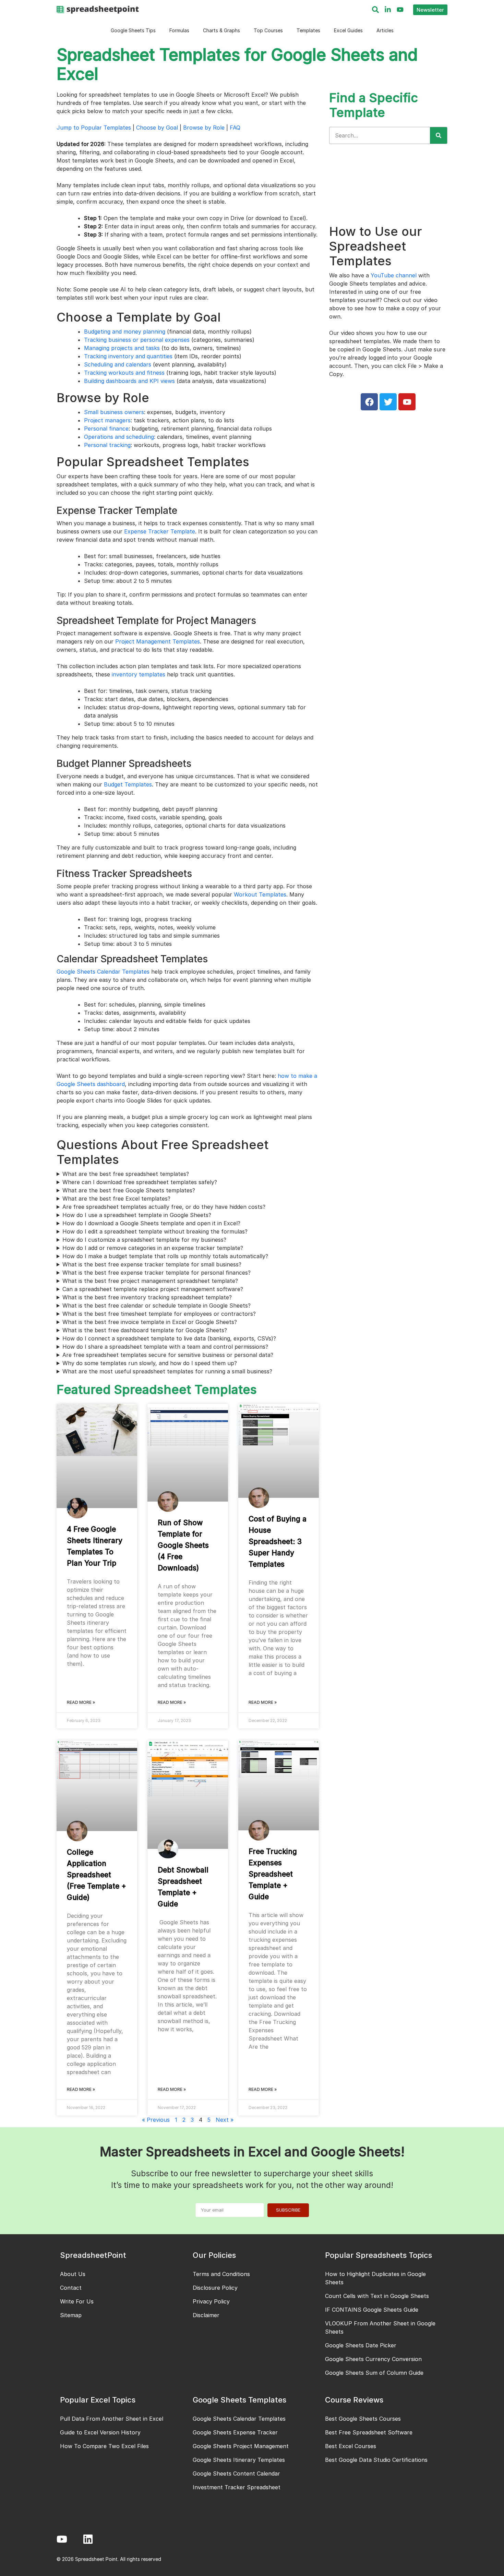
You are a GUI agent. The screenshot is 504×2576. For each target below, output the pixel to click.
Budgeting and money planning (125, 332)
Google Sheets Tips (133, 30)
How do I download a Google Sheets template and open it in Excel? (151, 1223)
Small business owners (114, 412)
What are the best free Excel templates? (116, 1199)
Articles (385, 30)
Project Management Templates (158, 641)
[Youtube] (400, 10)
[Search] (375, 10)
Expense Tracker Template (160, 531)
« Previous (156, 2120)
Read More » (81, 1702)
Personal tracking (107, 445)
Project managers (107, 420)
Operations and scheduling (119, 437)
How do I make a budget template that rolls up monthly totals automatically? (165, 1256)
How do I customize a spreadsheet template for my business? (144, 1240)
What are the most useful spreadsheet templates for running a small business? (167, 1371)
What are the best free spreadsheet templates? (126, 1174)
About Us (73, 2274)
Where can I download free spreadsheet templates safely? (140, 1182)
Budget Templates (128, 784)
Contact (71, 2288)
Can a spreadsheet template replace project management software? (153, 1289)
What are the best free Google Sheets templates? (129, 1190)
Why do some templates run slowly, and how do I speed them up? (150, 1363)
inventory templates (139, 674)
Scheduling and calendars (118, 364)
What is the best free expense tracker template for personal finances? (157, 1273)
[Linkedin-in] (388, 10)
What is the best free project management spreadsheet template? (150, 1281)
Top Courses (268, 30)
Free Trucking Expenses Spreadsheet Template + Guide (273, 1874)
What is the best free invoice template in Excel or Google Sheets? (150, 1322)
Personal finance (106, 429)
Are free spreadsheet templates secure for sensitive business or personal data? (168, 1355)
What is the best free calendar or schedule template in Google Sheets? (157, 1305)
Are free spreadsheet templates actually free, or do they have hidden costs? (164, 1207)
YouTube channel (394, 275)
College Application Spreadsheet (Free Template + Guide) (97, 1875)
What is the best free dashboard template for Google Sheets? (145, 1330)
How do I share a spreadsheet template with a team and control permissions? (165, 1347)
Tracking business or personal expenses (137, 340)
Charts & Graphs (221, 30)
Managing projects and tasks (122, 348)
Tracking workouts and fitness (124, 373)
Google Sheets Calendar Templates (103, 972)
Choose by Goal (157, 128)
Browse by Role (204, 128)
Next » (225, 2120)
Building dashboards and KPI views (129, 381)
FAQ (235, 128)
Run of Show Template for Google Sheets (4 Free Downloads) (183, 1545)
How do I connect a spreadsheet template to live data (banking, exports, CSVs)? (169, 1338)
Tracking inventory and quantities (128, 356)
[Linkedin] (88, 2539)
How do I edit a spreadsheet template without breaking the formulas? (155, 1231)
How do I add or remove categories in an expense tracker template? (153, 1248)
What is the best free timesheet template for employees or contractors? (159, 1314)
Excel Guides (348, 30)
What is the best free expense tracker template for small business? (152, 1264)
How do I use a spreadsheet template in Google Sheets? (137, 1215)
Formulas (179, 30)
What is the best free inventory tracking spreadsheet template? (147, 1297)
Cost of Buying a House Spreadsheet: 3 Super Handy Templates (278, 1542)
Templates (308, 30)
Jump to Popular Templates (94, 128)
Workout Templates (260, 894)
